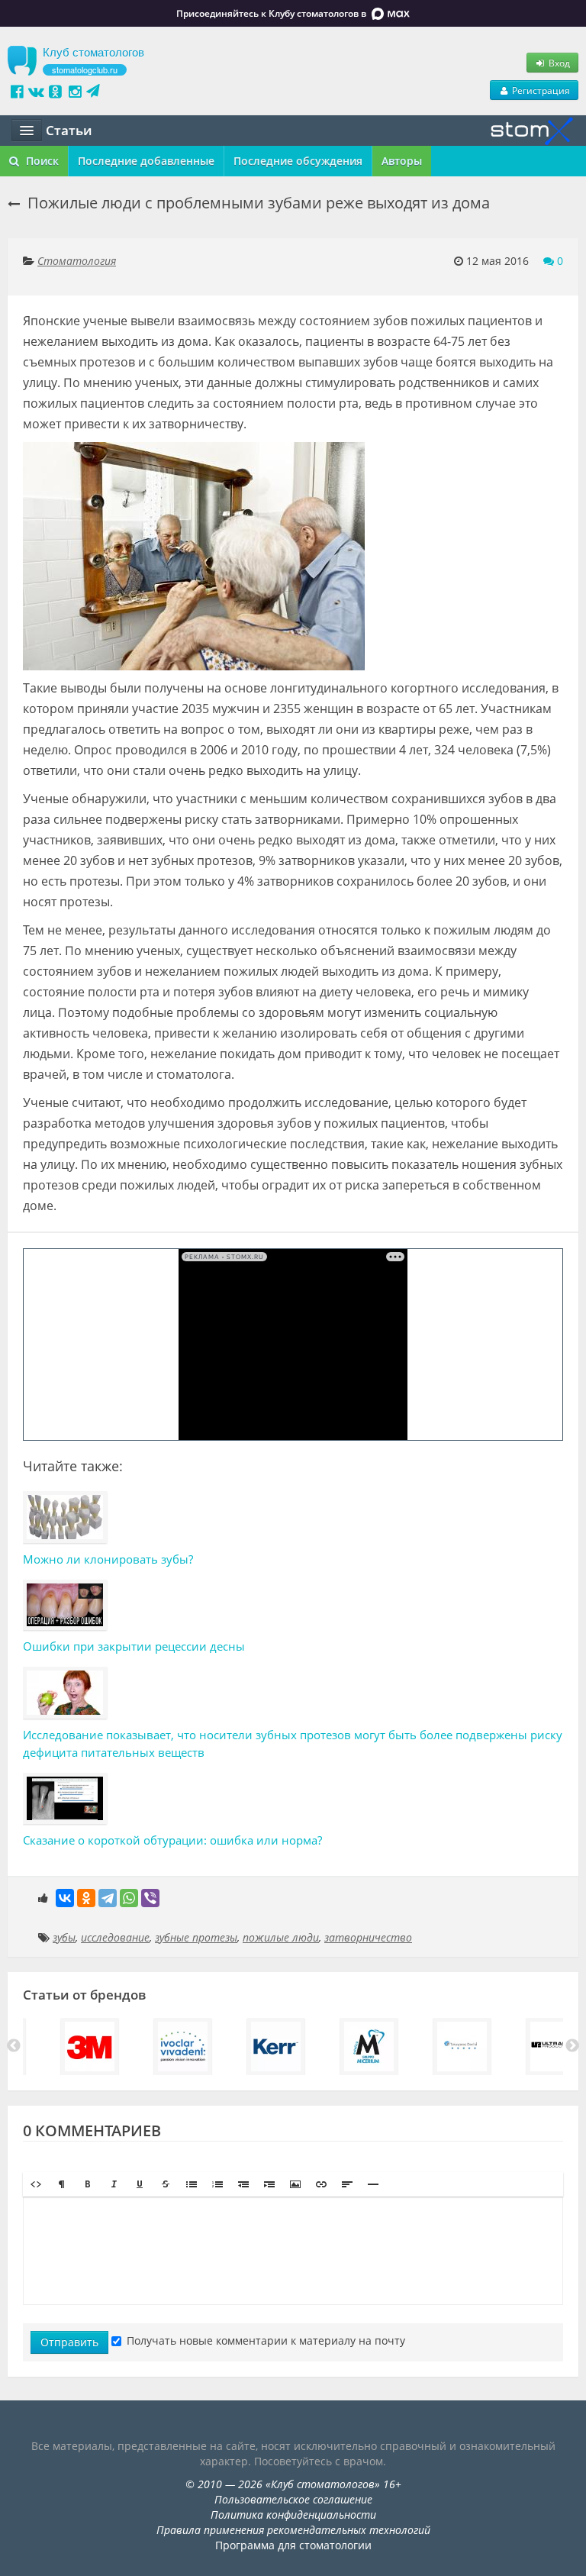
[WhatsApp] (129, 1898)
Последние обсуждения (298, 161)
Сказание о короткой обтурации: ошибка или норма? (172, 1840)
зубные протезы (196, 1937)
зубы (64, 1937)
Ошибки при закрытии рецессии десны (134, 1646)
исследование (115, 1937)
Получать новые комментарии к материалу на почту (266, 2340)
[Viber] (150, 1898)
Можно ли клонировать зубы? (108, 1559)
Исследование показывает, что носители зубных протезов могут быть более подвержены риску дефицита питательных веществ (293, 1743)
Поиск (41, 161)
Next (572, 2046)
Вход (558, 63)
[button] (36, 2184)
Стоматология (77, 261)
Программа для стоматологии (293, 2545)
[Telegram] (108, 1898)
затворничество (368, 1937)
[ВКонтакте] (65, 1898)
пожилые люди (281, 1937)
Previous (14, 2046)
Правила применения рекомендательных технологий (293, 2530)
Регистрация (540, 90)
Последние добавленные (146, 161)
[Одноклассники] (86, 1898)
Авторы (402, 161)
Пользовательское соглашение (293, 2499)
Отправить (69, 2342)
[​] (293, 2251)
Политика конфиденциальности (293, 2515)
